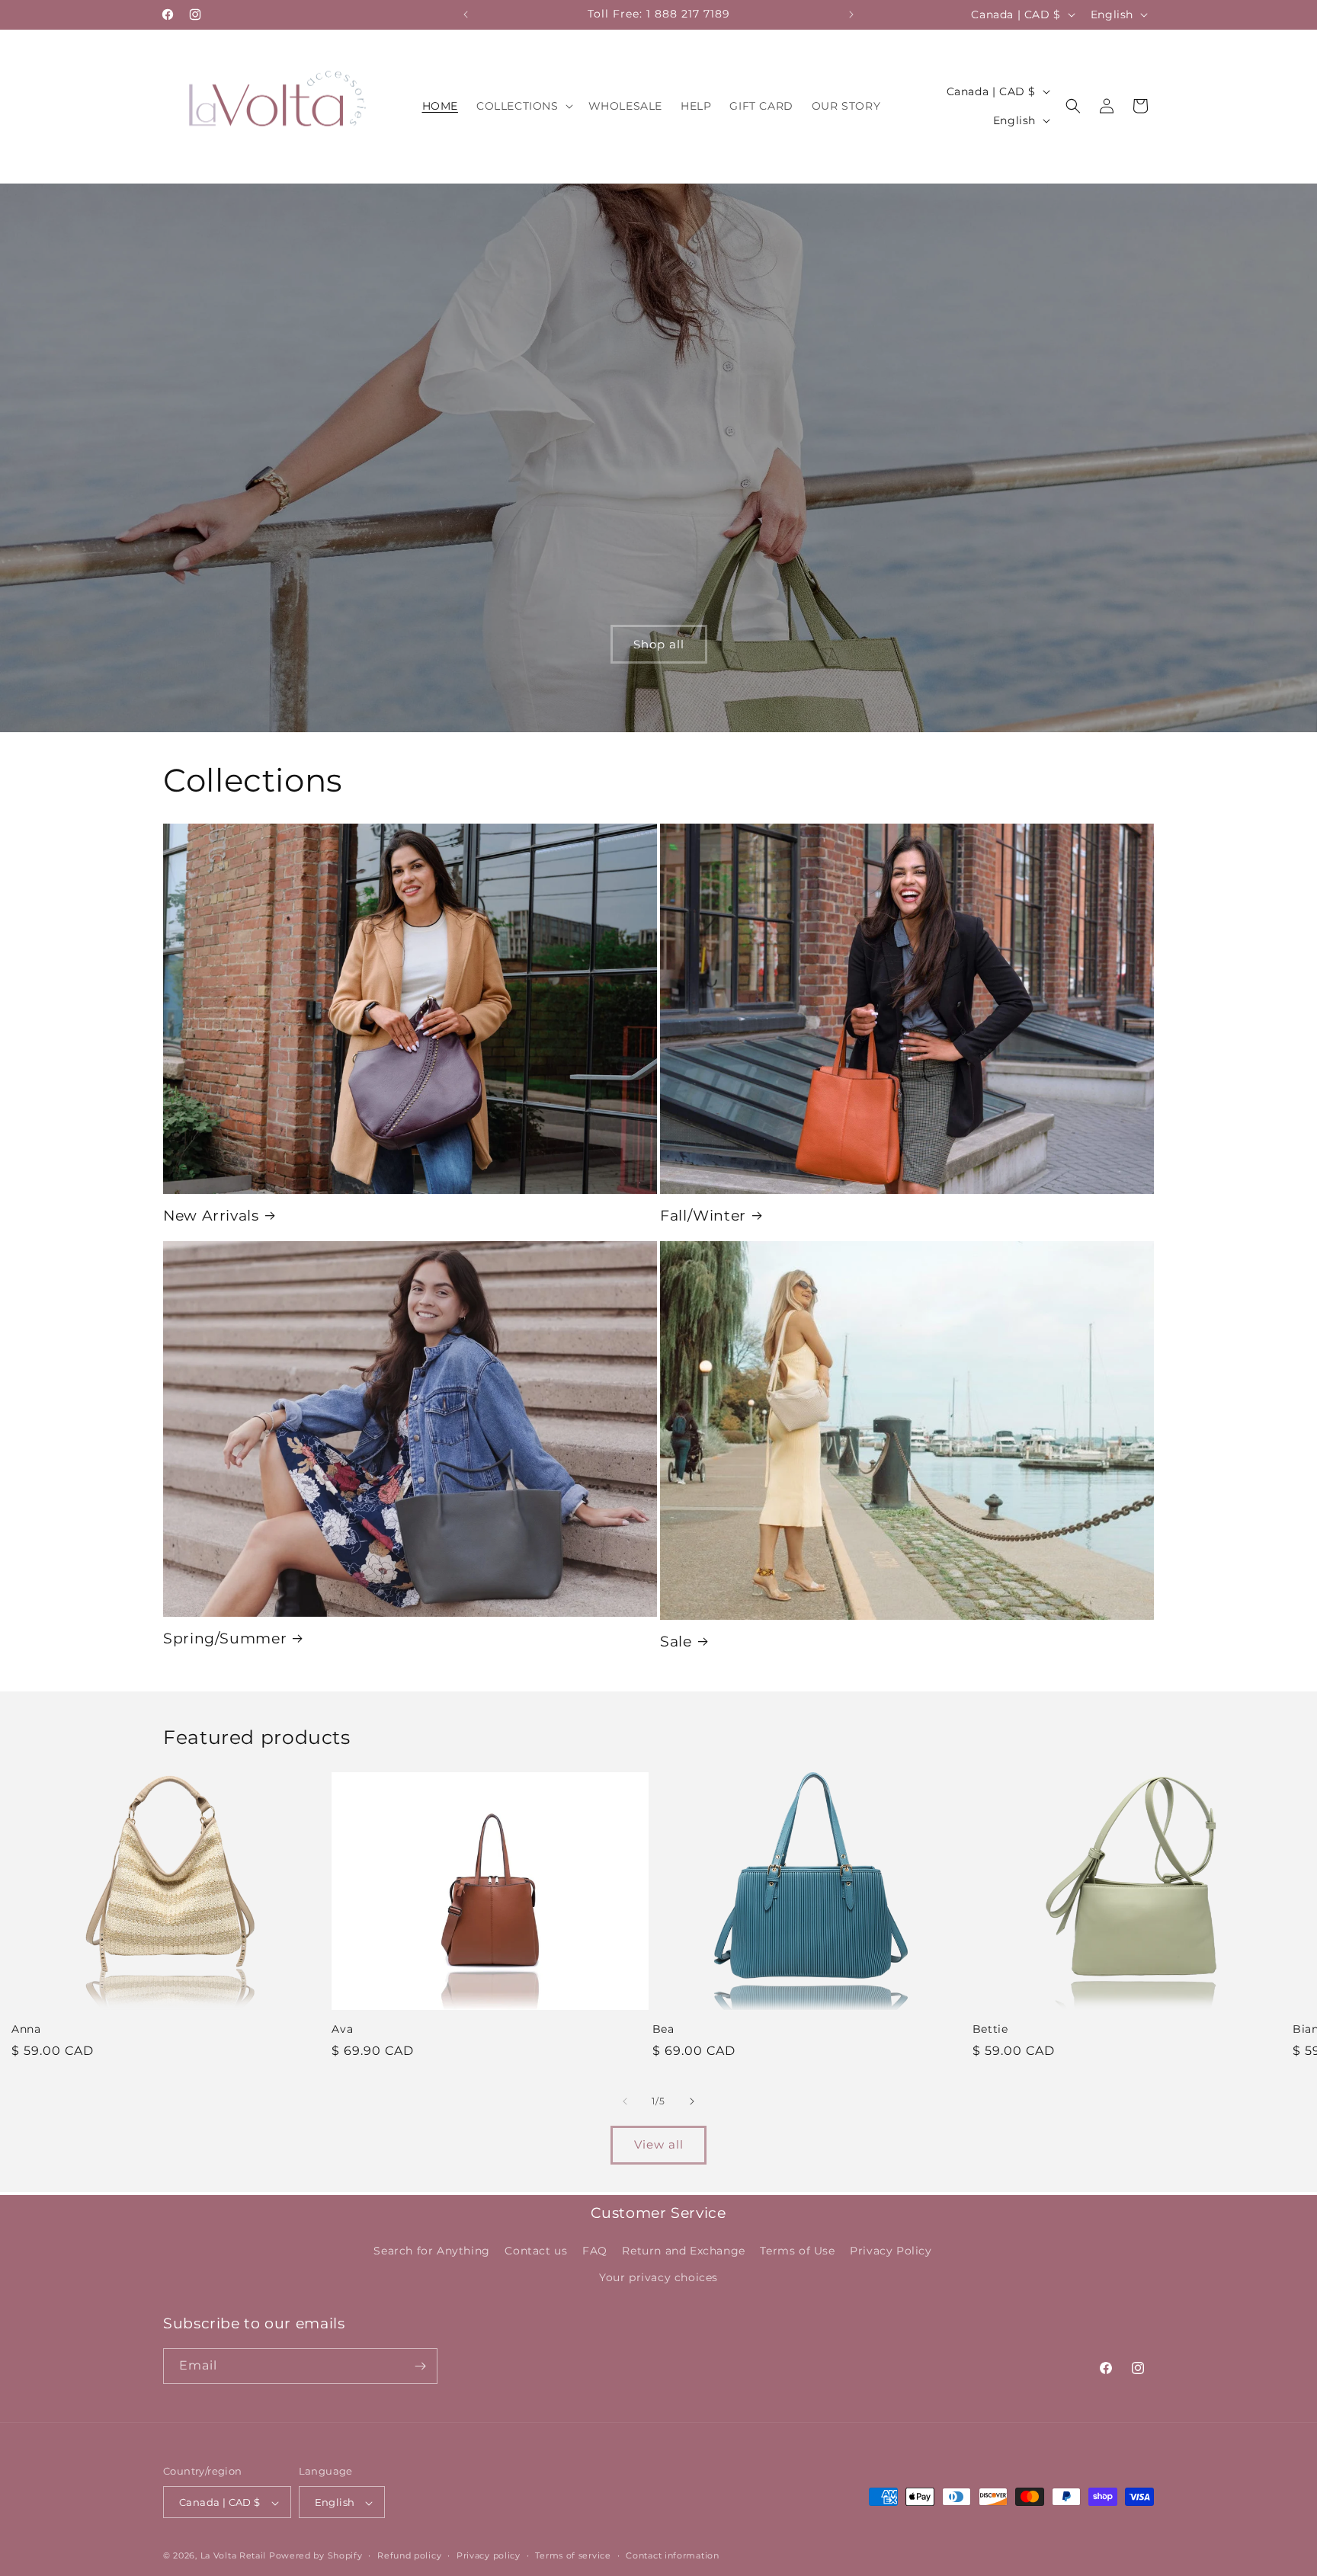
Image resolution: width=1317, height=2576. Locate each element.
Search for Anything (431, 2251)
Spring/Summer (225, 1638)
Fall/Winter (703, 1216)
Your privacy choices (658, 2278)
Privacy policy (489, 2555)
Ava (342, 2029)
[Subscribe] (420, 2366)
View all (659, 2144)
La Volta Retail (234, 2556)
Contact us (536, 2251)
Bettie (990, 2029)
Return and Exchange (683, 2251)
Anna (26, 2029)
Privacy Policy (891, 2251)
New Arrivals (211, 1216)
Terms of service (573, 2555)
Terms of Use (797, 2251)
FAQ (595, 2251)
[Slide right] (692, 2101)
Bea (663, 2029)
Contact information (672, 2555)
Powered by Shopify (316, 2556)
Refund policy (409, 2555)
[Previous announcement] (466, 14)
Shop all (659, 643)
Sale (676, 1642)
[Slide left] (625, 2101)
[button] (523, 106)
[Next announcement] (851, 14)
